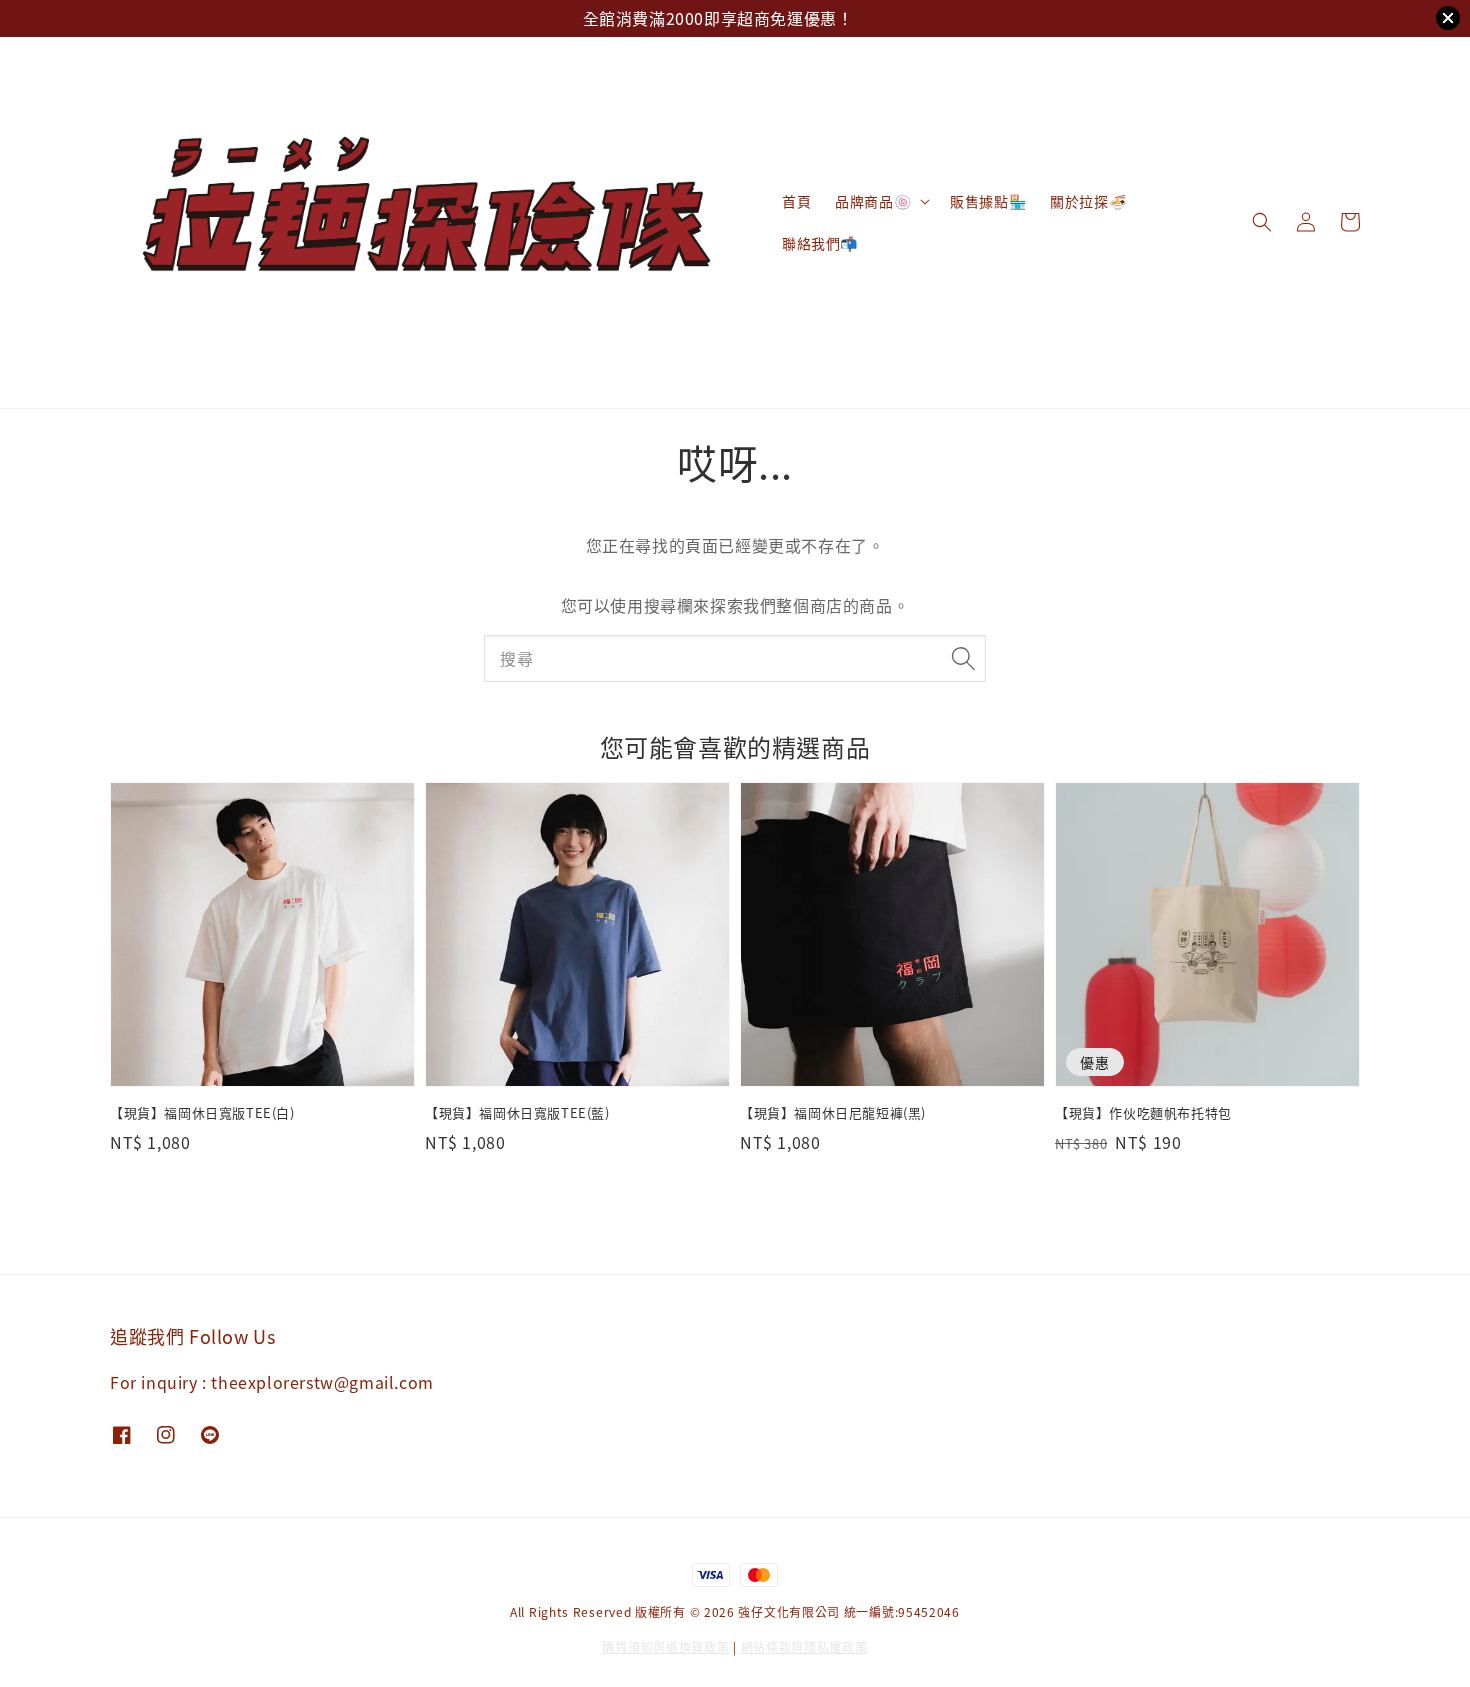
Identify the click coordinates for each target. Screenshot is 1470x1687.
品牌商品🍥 (873, 201)
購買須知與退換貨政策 (665, 1646)
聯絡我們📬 (820, 243)
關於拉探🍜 (1088, 201)
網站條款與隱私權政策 (804, 1646)
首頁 (796, 201)
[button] (1262, 222)
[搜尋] (963, 658)
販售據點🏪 (988, 201)
